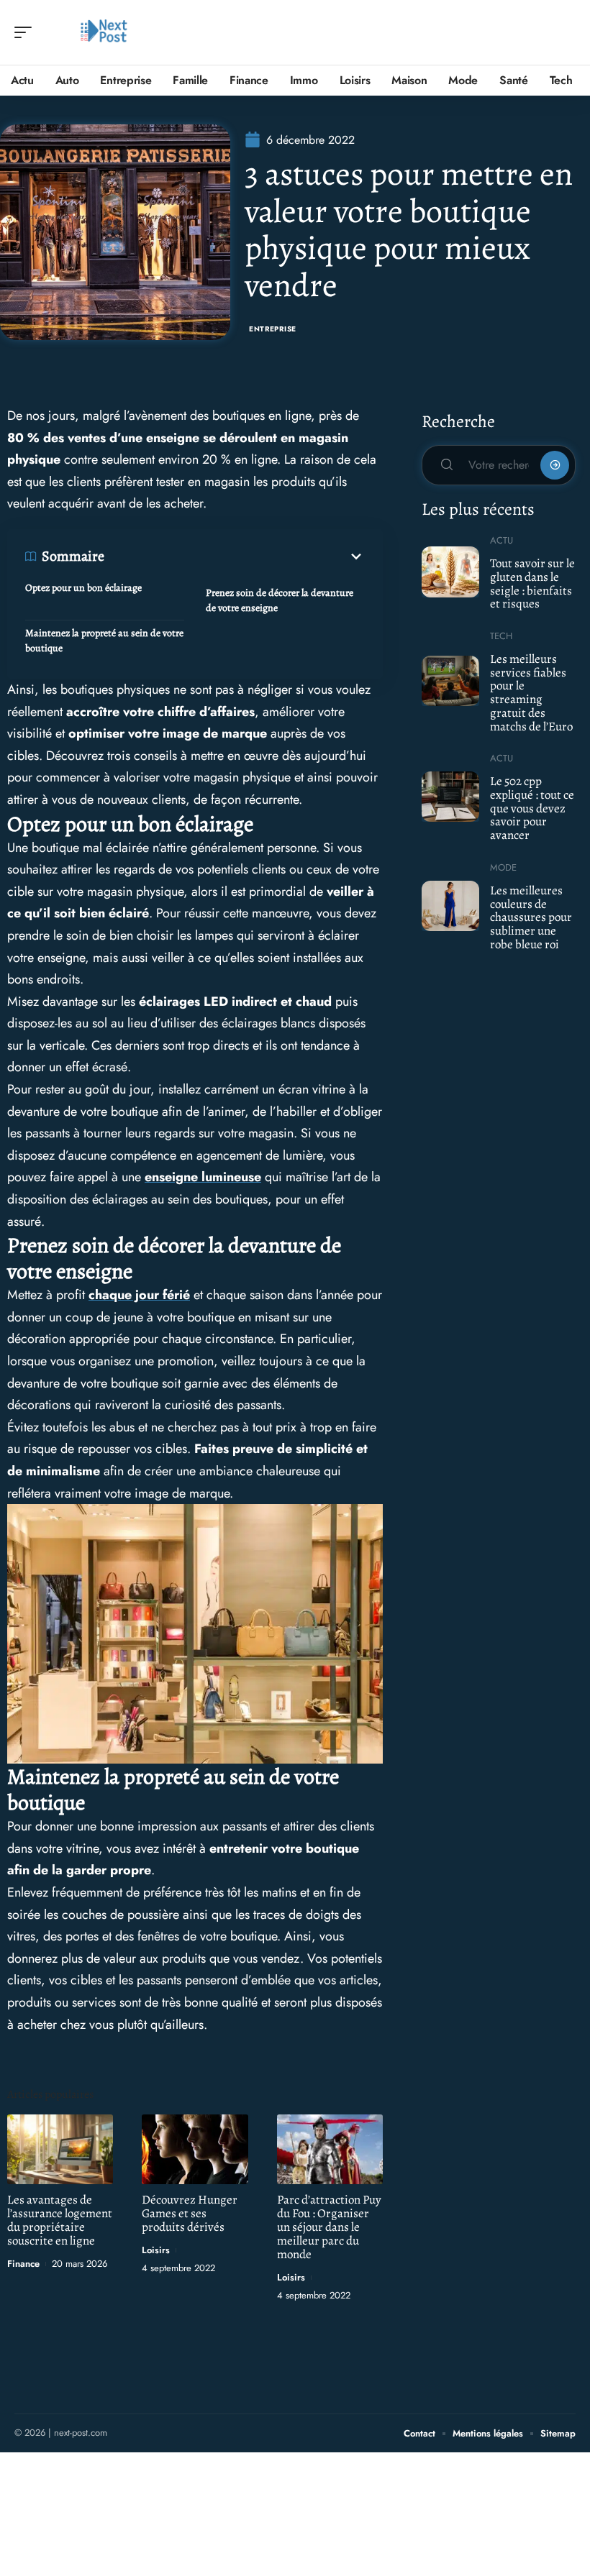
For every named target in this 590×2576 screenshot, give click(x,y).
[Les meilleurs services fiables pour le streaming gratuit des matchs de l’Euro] (450, 681)
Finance (23, 2264)
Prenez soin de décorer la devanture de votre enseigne (280, 600)
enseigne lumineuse (203, 1177)
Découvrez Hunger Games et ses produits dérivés (190, 2213)
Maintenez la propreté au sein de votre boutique (104, 641)
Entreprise (273, 329)
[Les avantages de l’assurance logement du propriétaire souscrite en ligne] (60, 2149)
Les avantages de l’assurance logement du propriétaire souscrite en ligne (60, 2220)
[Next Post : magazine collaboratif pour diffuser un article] (104, 32)
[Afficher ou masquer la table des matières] (235, 556)
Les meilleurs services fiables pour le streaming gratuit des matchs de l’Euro (531, 693)
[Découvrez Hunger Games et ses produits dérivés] (195, 2149)
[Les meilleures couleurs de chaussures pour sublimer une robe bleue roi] (450, 906)
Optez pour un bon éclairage (85, 588)
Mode (503, 867)
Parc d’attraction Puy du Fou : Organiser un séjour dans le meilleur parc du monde (329, 2227)
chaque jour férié (139, 1295)
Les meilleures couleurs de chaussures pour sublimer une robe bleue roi (531, 917)
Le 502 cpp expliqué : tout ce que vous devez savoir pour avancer (532, 808)
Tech (501, 636)
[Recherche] (566, 33)
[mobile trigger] (27, 32)
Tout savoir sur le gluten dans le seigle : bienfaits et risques (532, 583)
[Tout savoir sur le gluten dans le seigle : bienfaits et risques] (450, 572)
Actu (501, 540)
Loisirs (156, 2250)
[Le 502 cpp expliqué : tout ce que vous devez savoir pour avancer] (450, 797)
